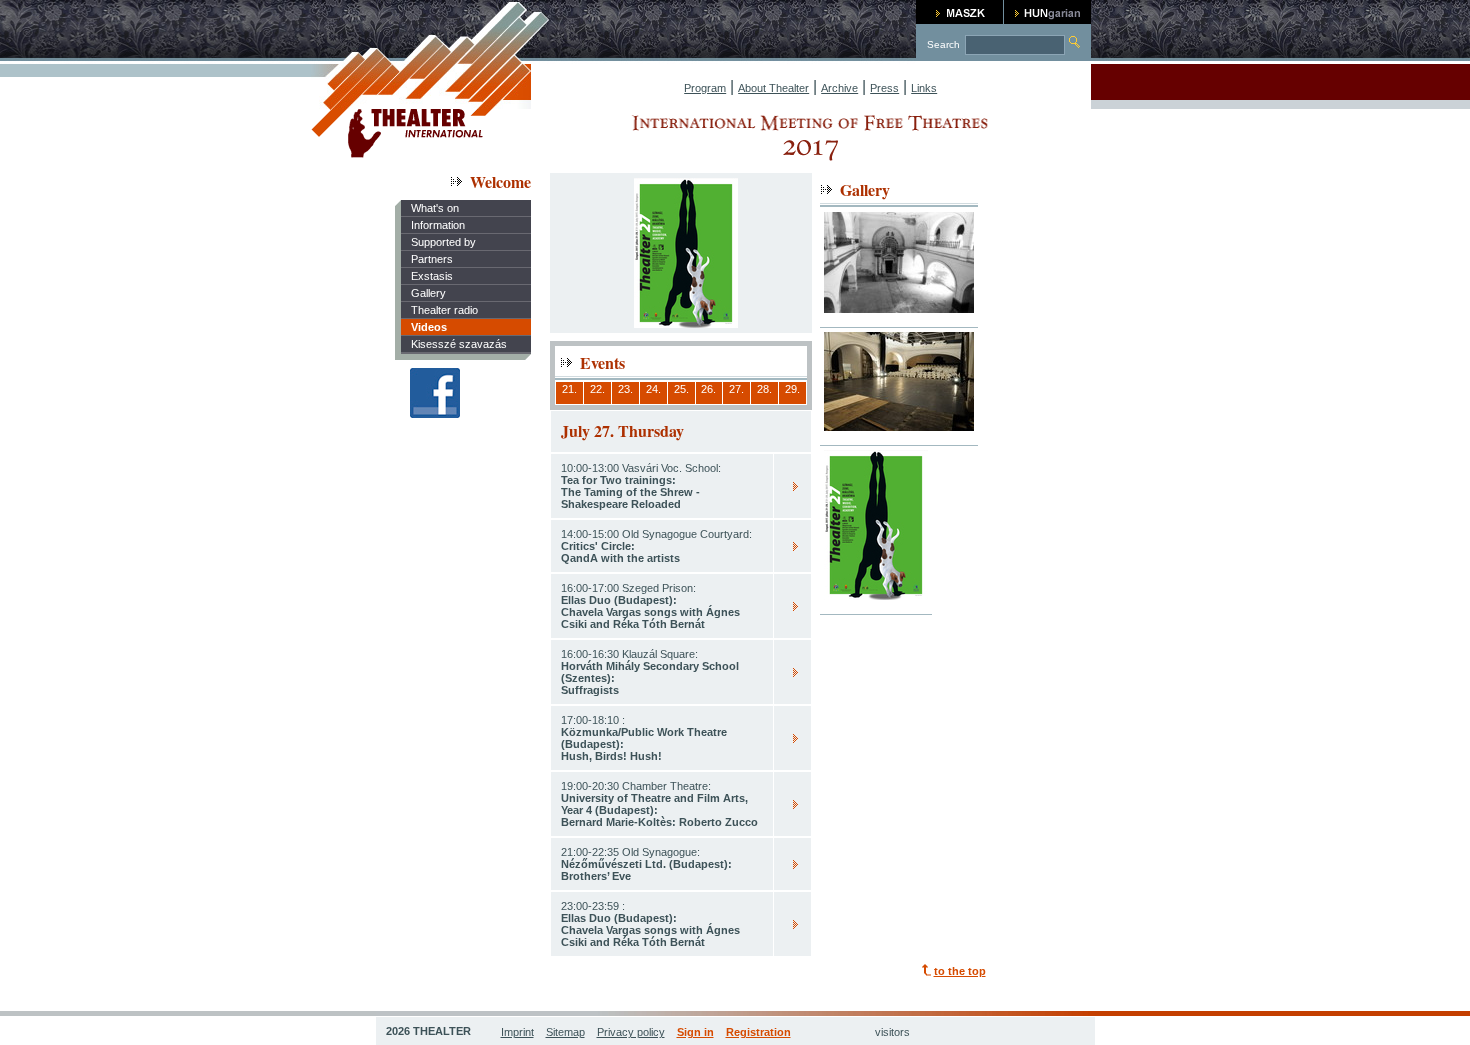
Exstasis (432, 276)
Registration (758, 1032)
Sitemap (565, 1032)
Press (884, 88)
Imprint (517, 1032)
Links (924, 88)
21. (569, 389)
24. (653, 389)
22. (597, 389)
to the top (960, 971)
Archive (839, 88)
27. (736, 389)
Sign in (695, 1032)
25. (681, 389)
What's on (435, 208)
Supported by (443, 242)
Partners (432, 259)
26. (708, 389)
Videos (429, 327)
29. (792, 389)
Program (705, 88)
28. (764, 389)
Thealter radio (444, 310)
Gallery (428, 293)
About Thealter (773, 88)
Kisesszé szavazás (459, 344)
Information (438, 225)
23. (625, 389)
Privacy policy (631, 1032)
